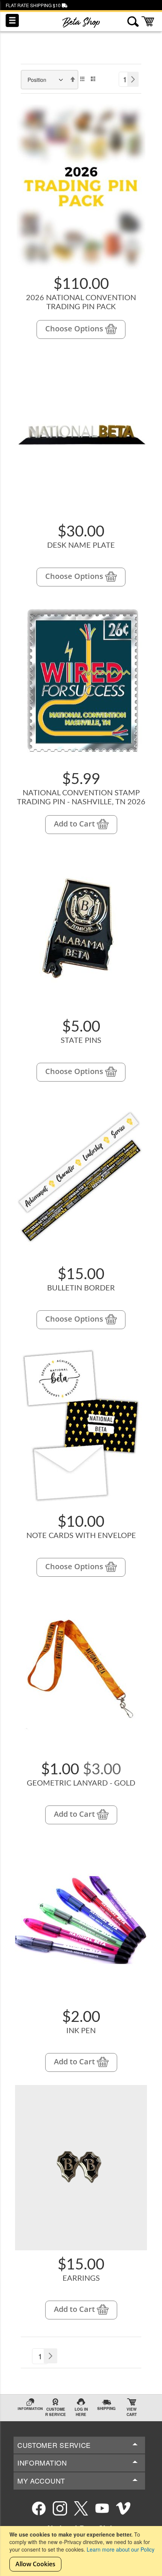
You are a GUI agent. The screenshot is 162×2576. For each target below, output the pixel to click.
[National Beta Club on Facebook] (39, 2508)
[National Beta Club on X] (81, 2508)
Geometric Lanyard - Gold (81, 1783)
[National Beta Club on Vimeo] (123, 2508)
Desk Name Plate (81, 545)
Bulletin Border (81, 1288)
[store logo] (81, 23)
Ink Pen (81, 2031)
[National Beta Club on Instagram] (60, 2508)
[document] (82, 2551)
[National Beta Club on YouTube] (102, 2508)
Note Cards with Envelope (81, 1536)
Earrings (81, 2278)
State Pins (81, 1041)
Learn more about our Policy (121, 2549)
